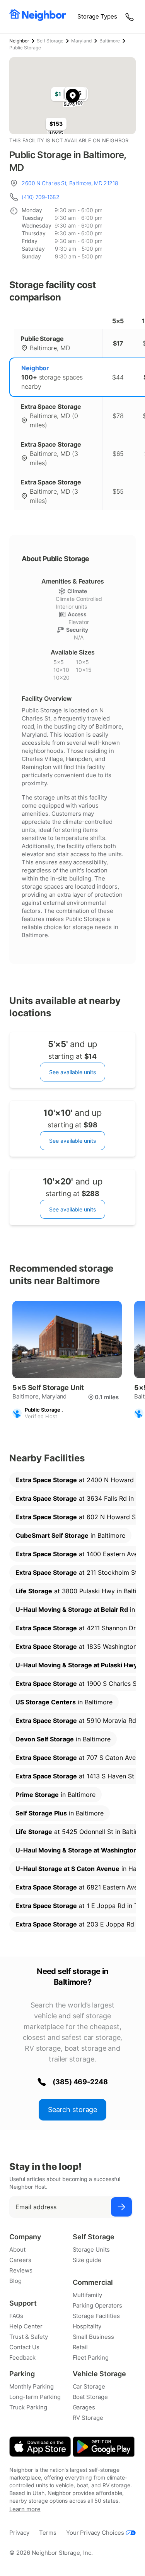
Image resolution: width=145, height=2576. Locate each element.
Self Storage (50, 41)
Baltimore (110, 41)
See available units (72, 1072)
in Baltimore (70, 1535)
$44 (118, 377)
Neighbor (19, 41)
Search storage (73, 2110)
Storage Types (97, 16)
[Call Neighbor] (130, 17)
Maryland (81, 41)
